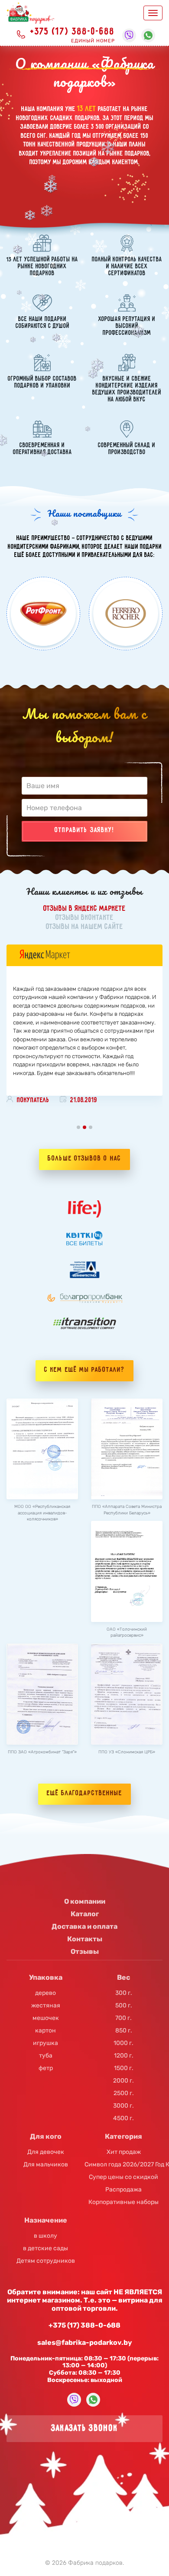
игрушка (45, 2043)
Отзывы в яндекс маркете (84, 909)
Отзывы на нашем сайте (84, 927)
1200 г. (124, 2056)
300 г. (124, 1993)
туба (46, 2056)
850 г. (124, 2031)
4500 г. (123, 2118)
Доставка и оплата (84, 1926)
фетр (46, 2068)
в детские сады (45, 2248)
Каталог (85, 1914)
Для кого (46, 2136)
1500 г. (124, 2068)
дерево (45, 1993)
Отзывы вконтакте (84, 918)
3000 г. (123, 2106)
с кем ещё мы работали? (84, 1370)
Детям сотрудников (46, 2261)
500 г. (124, 2006)
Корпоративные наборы (123, 2202)
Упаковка (46, 1977)
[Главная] (30, 13)
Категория (123, 2136)
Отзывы (85, 1951)
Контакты (85, 1939)
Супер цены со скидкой (123, 2177)
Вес (123, 1977)
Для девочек (46, 2152)
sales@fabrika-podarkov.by (85, 2342)
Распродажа (123, 2190)
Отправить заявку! (84, 830)
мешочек (46, 2018)
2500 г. (124, 2093)
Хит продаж (124, 2152)
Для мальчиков (46, 2165)
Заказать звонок (85, 2428)
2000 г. (123, 2081)
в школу (45, 2236)
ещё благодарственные (85, 1794)
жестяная (46, 2006)
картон (45, 2031)
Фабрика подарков (95, 2563)
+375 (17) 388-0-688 (73, 32)
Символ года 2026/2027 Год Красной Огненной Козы (123, 2165)
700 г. (123, 2018)
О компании (85, 1901)
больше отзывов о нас (84, 1159)
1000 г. (123, 2043)
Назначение (46, 2220)
